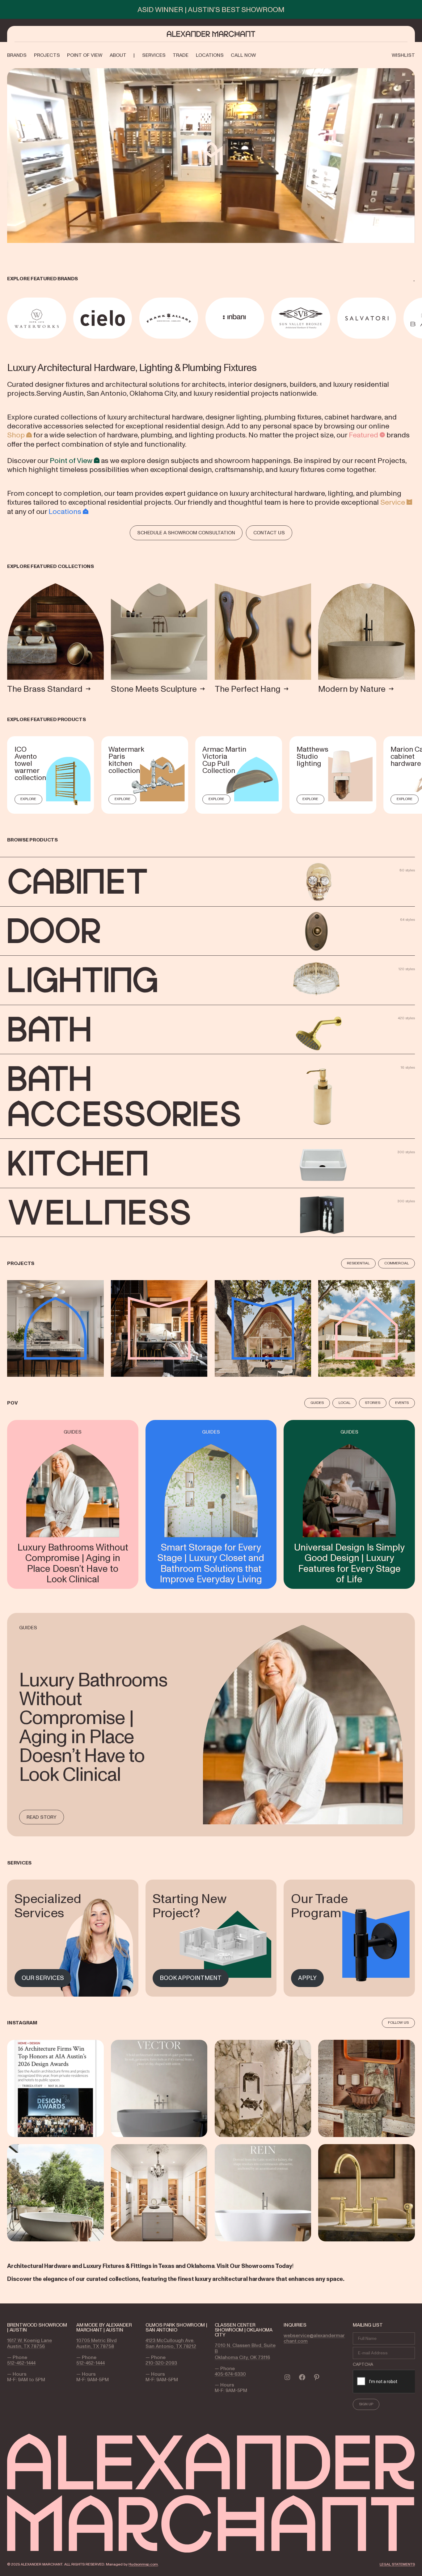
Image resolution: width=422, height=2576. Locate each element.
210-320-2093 (161, 2363)
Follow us (398, 2023)
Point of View (71, 460)
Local (344, 1403)
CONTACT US (269, 532)
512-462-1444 (21, 2363)
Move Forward (416, 318)
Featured (363, 435)
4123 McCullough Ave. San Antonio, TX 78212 (171, 2343)
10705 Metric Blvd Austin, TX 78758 (97, 2343)
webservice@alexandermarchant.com (314, 2338)
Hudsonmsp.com (143, 2564)
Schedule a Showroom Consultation (186, 532)
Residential (358, 1263)
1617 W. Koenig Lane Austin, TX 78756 (30, 2343)
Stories (373, 1403)
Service (393, 502)
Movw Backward (8, 318)
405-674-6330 (230, 2374)
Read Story (42, 1817)
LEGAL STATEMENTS (397, 2564)
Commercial (397, 1263)
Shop (16, 435)
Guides (317, 1403)
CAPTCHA (363, 2364)
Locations (65, 511)
